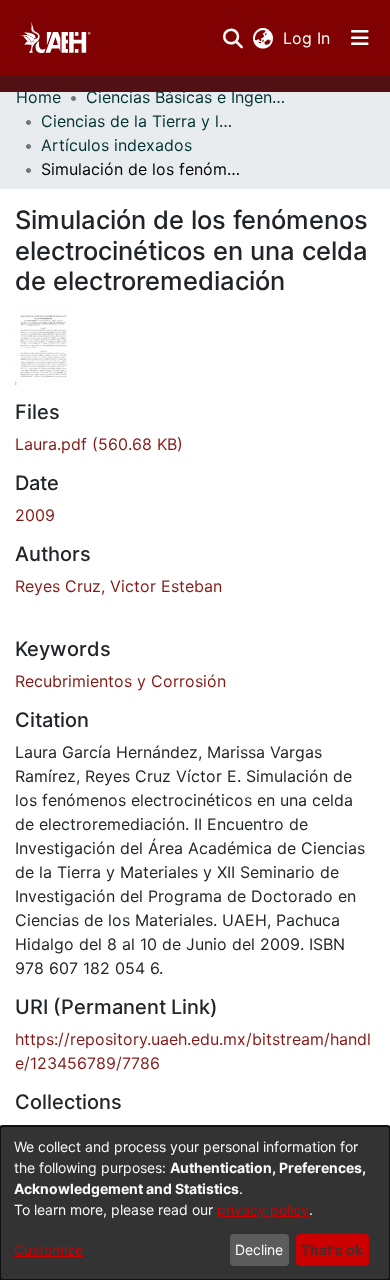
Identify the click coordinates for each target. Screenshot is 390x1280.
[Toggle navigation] (360, 38)
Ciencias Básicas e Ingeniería (186, 97)
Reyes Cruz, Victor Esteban (118, 586)
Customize (48, 1249)
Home (38, 97)
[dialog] (195, 1203)
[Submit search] (232, 38)
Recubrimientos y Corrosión (120, 681)
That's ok (332, 1249)
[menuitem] (262, 38)
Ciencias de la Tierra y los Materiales (141, 121)
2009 (35, 515)
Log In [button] (307, 38)
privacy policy (263, 1209)
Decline (259, 1249)
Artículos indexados (116, 145)
